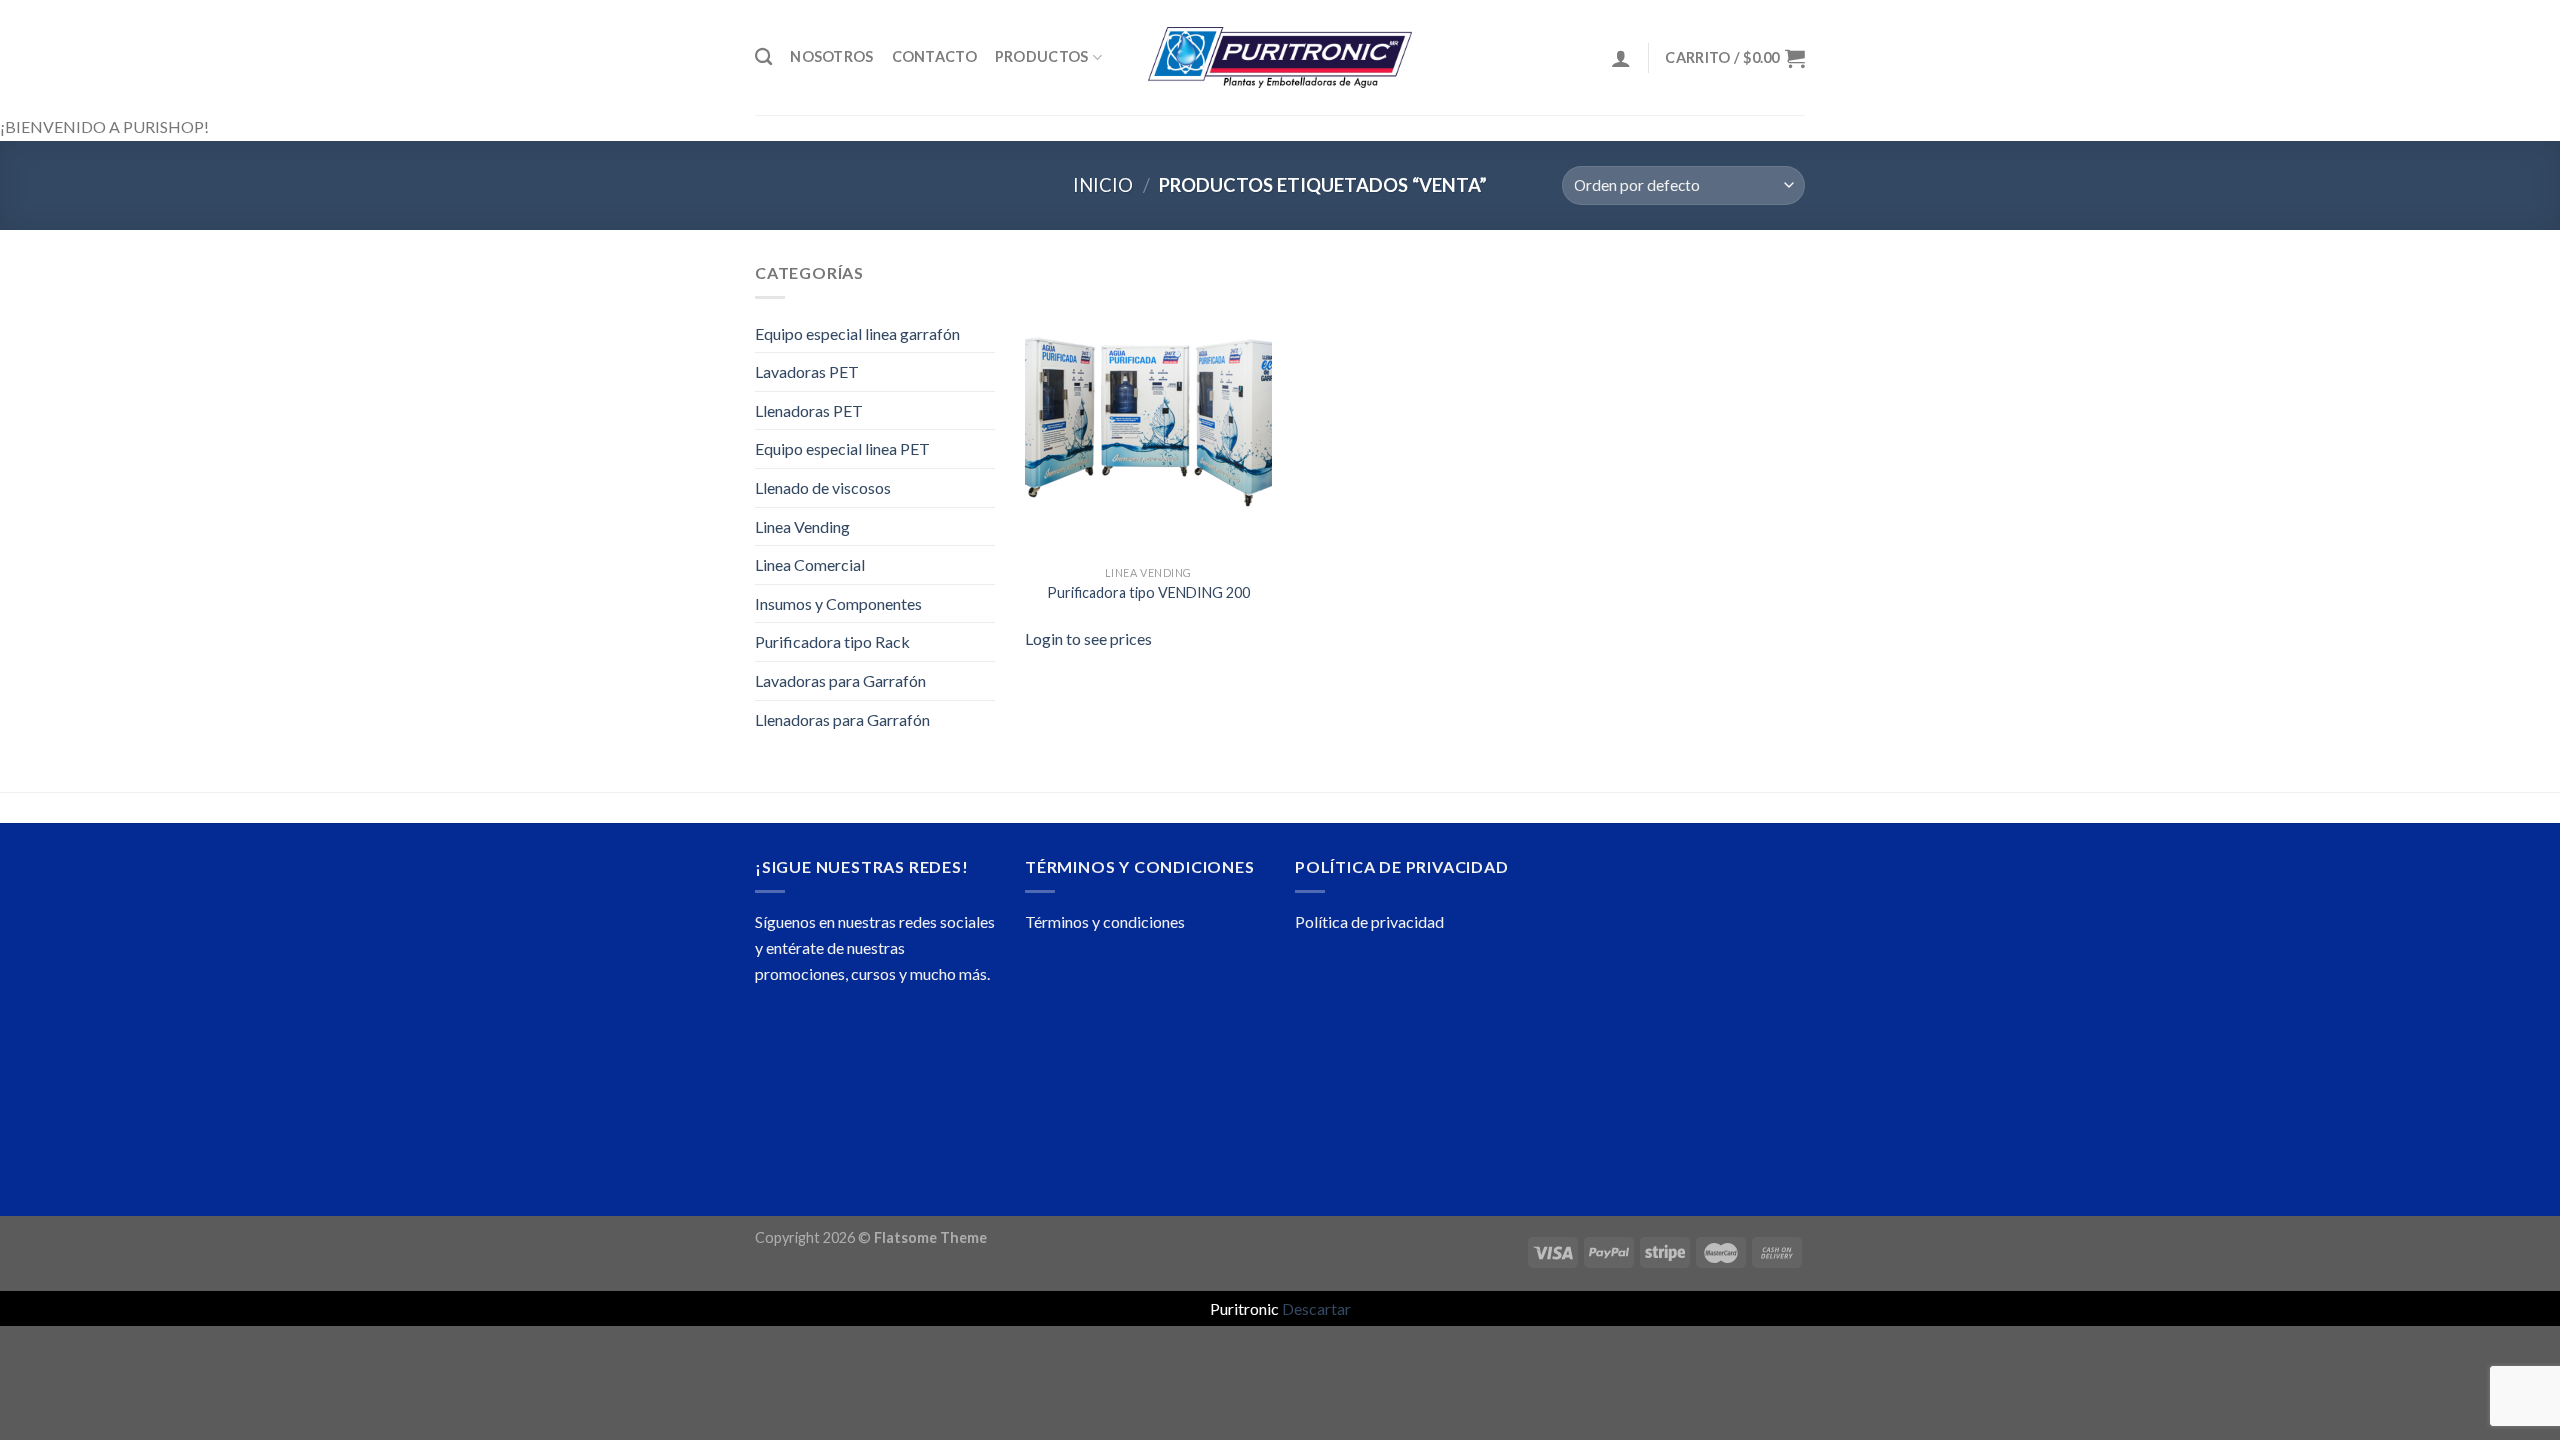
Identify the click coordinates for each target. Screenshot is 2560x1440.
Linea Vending (802, 526)
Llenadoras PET (809, 410)
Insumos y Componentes (838, 603)
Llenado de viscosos (823, 487)
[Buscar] (763, 57)
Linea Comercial (810, 564)
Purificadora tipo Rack (832, 641)
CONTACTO (934, 56)
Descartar (1316, 1308)
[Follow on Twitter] (881, 1069)
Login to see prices (1088, 638)
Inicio (1103, 185)
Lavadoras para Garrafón (840, 680)
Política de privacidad (1369, 921)
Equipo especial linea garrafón (857, 333)
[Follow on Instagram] (809, 1069)
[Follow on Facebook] (773, 1069)
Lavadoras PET (807, 371)
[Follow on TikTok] (845, 1069)
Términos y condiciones (1105, 921)
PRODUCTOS (1042, 56)
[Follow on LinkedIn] (917, 1069)
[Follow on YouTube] (953, 1069)
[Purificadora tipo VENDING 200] (1148, 408)
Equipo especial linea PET (842, 448)
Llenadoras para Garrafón (842, 719)
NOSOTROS (831, 56)
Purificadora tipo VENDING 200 (1148, 592)
